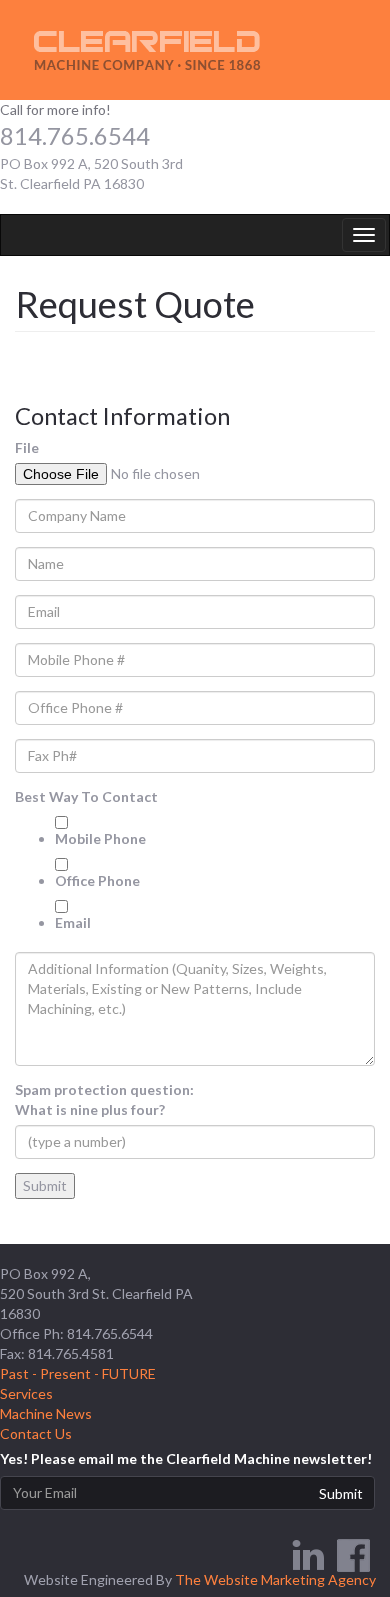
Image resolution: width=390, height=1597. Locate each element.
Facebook (353, 1555)
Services (26, 1393)
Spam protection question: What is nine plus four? (104, 1099)
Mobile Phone (100, 838)
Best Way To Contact (86, 796)
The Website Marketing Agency (275, 1579)
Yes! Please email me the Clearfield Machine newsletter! (186, 1458)
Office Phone (97, 880)
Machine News (46, 1413)
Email (73, 922)
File (27, 447)
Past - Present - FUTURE (78, 1373)
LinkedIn (307, 1555)
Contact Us (36, 1433)
